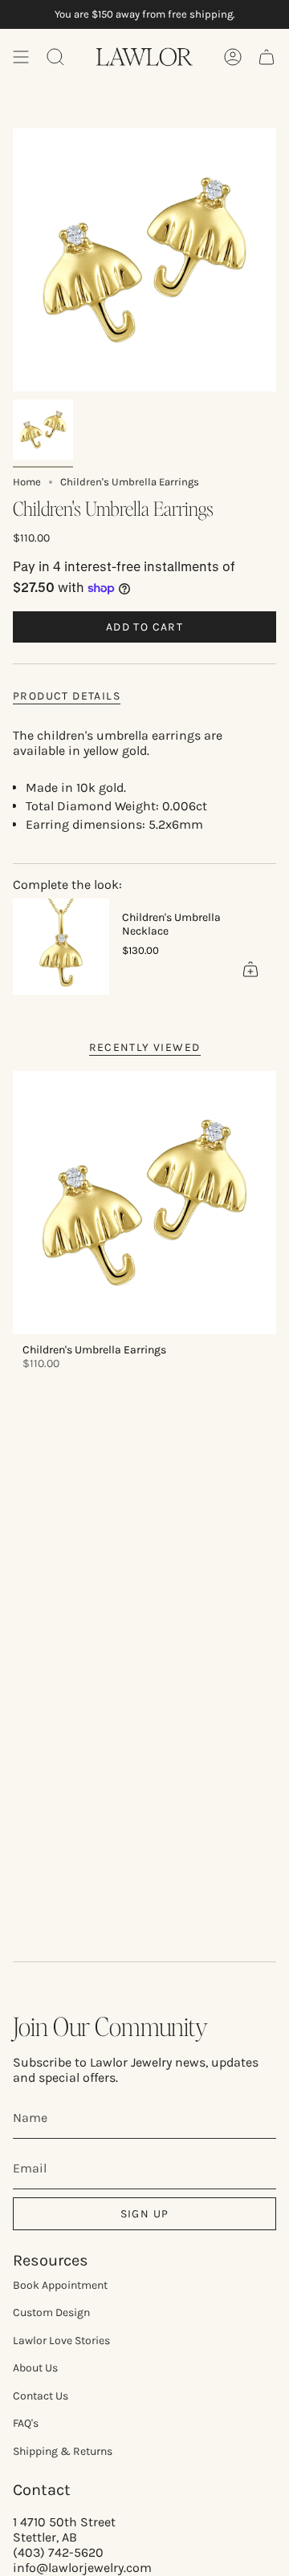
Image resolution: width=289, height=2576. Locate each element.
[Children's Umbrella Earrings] (144, 1203)
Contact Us (41, 2396)
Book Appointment (60, 2285)
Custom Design (51, 2312)
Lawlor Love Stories (61, 2341)
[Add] (250, 969)
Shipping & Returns (63, 2451)
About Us (35, 2368)
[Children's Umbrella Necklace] (61, 947)
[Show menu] (21, 57)
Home (27, 482)
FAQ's (26, 2423)
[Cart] (267, 57)
